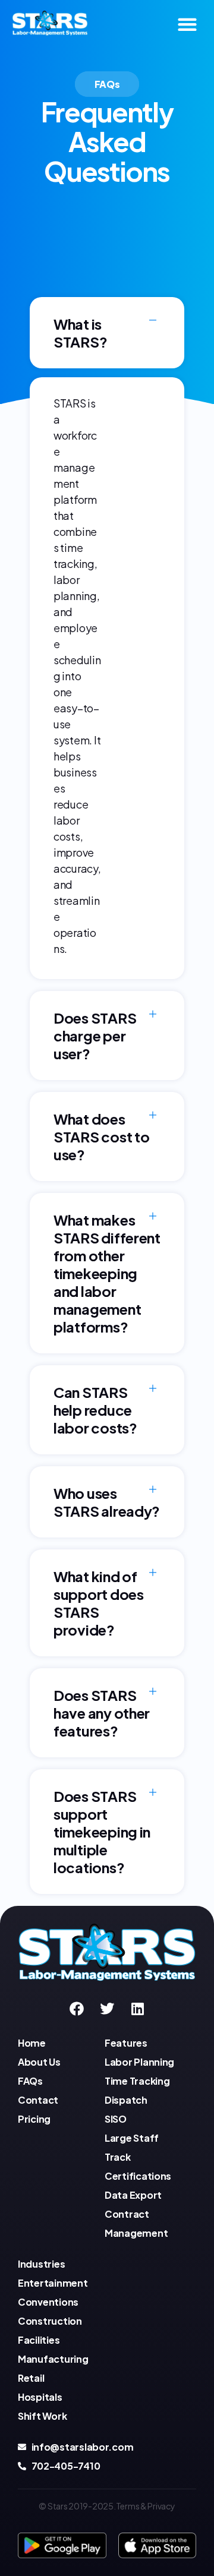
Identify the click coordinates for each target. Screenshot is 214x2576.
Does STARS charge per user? (95, 1036)
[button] (187, 24)
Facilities (39, 2340)
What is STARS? (80, 333)
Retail (31, 2378)
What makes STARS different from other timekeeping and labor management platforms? (107, 1273)
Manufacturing (53, 2359)
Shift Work (42, 2416)
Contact (38, 2100)
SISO (116, 2119)
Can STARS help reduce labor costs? (95, 1410)
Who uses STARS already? (107, 1502)
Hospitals (40, 2397)
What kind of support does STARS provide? (99, 1603)
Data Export (133, 2195)
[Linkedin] (137, 2009)
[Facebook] (76, 2009)
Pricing (34, 2119)
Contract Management (136, 2223)
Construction (50, 2321)
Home (32, 2043)
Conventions (48, 2302)
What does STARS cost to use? (102, 1137)
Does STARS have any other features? (102, 1713)
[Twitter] (107, 2009)
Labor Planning (139, 2062)
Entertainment (53, 2283)
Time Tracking (137, 2081)
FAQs (30, 2081)
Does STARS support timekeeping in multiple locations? (102, 1832)
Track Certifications (138, 2166)
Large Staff (132, 2138)
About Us (39, 2062)
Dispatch (126, 2100)
